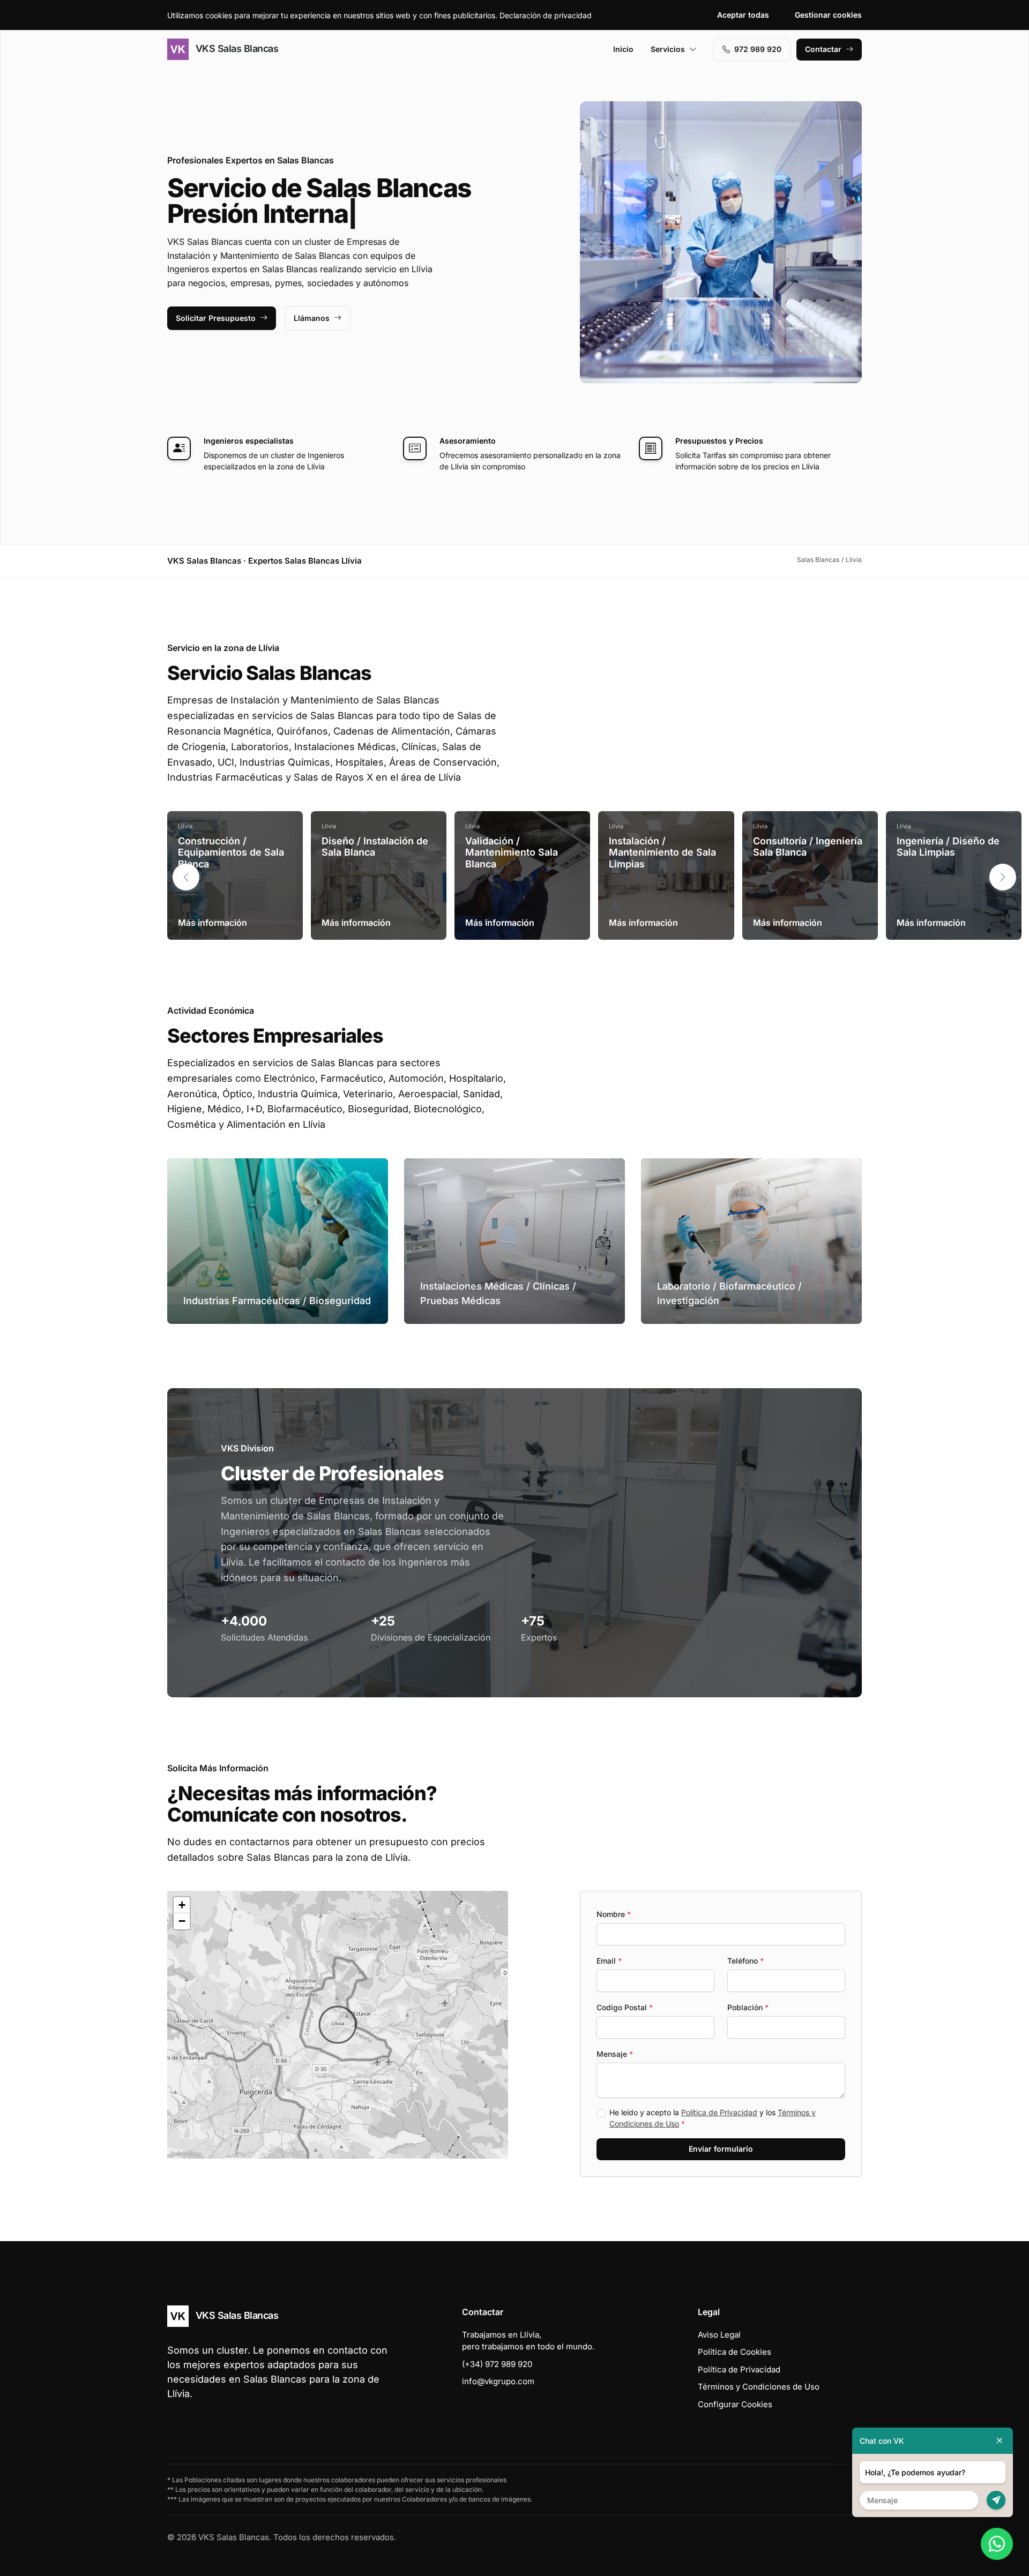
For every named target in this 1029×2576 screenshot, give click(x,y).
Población (748, 2007)
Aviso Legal (719, 2335)
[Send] (996, 2500)
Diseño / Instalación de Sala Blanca (375, 847)
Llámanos (312, 318)
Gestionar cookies (828, 15)
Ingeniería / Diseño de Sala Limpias (948, 847)
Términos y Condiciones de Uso (759, 2387)
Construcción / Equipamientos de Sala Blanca (231, 852)
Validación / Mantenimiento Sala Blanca (512, 852)
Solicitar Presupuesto (216, 318)
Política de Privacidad (719, 2112)
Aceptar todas (743, 15)
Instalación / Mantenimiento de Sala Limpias (662, 852)
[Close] (1000, 2441)
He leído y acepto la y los (713, 2118)
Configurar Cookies (735, 2404)
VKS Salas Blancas (236, 48)
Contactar (823, 49)
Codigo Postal (625, 2007)
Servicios (668, 49)
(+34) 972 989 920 (497, 2364)
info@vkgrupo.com (498, 2381)
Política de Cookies (735, 2352)
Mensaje (615, 2054)
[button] (1003, 877)
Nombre (614, 1914)
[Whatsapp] (997, 2544)
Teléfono (745, 1961)
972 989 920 (758, 49)
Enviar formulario (721, 2149)
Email (609, 1961)
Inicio (623, 49)
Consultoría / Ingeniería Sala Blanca (808, 847)
